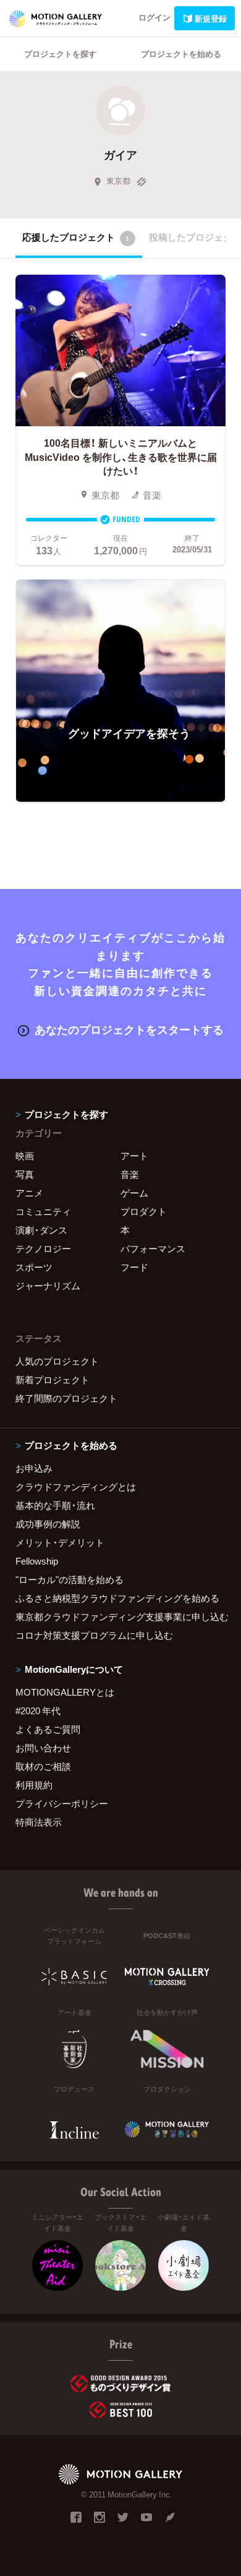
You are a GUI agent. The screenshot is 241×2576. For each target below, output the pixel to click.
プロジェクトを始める (181, 54)
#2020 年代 (38, 1711)
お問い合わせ (43, 1748)
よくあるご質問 (48, 1729)
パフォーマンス (153, 1248)
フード (134, 1267)
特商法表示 (39, 1822)
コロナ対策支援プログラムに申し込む (94, 1635)
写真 (25, 1174)
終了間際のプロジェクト (66, 1398)
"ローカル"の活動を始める (70, 1579)
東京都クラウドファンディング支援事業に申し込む (120, 1616)
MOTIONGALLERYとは (65, 1692)
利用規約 (34, 1785)
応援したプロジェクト (76, 237)
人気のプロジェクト (57, 1361)
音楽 (130, 1174)
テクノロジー (43, 1248)
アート (134, 1156)
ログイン (154, 17)
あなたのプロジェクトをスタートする (129, 1029)
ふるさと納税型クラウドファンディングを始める (117, 1598)
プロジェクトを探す (60, 54)
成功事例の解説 (48, 1524)
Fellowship (37, 1561)
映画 (25, 1156)
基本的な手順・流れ (55, 1505)
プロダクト (144, 1211)
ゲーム (134, 1193)
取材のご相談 (43, 1766)
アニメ (29, 1193)
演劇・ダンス (41, 1230)
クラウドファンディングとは (76, 1487)
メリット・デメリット (60, 1542)
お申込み (34, 1468)
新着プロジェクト (53, 1380)
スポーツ (34, 1267)
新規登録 (211, 18)
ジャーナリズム (48, 1286)
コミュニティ (43, 1211)
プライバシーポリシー (62, 1803)
